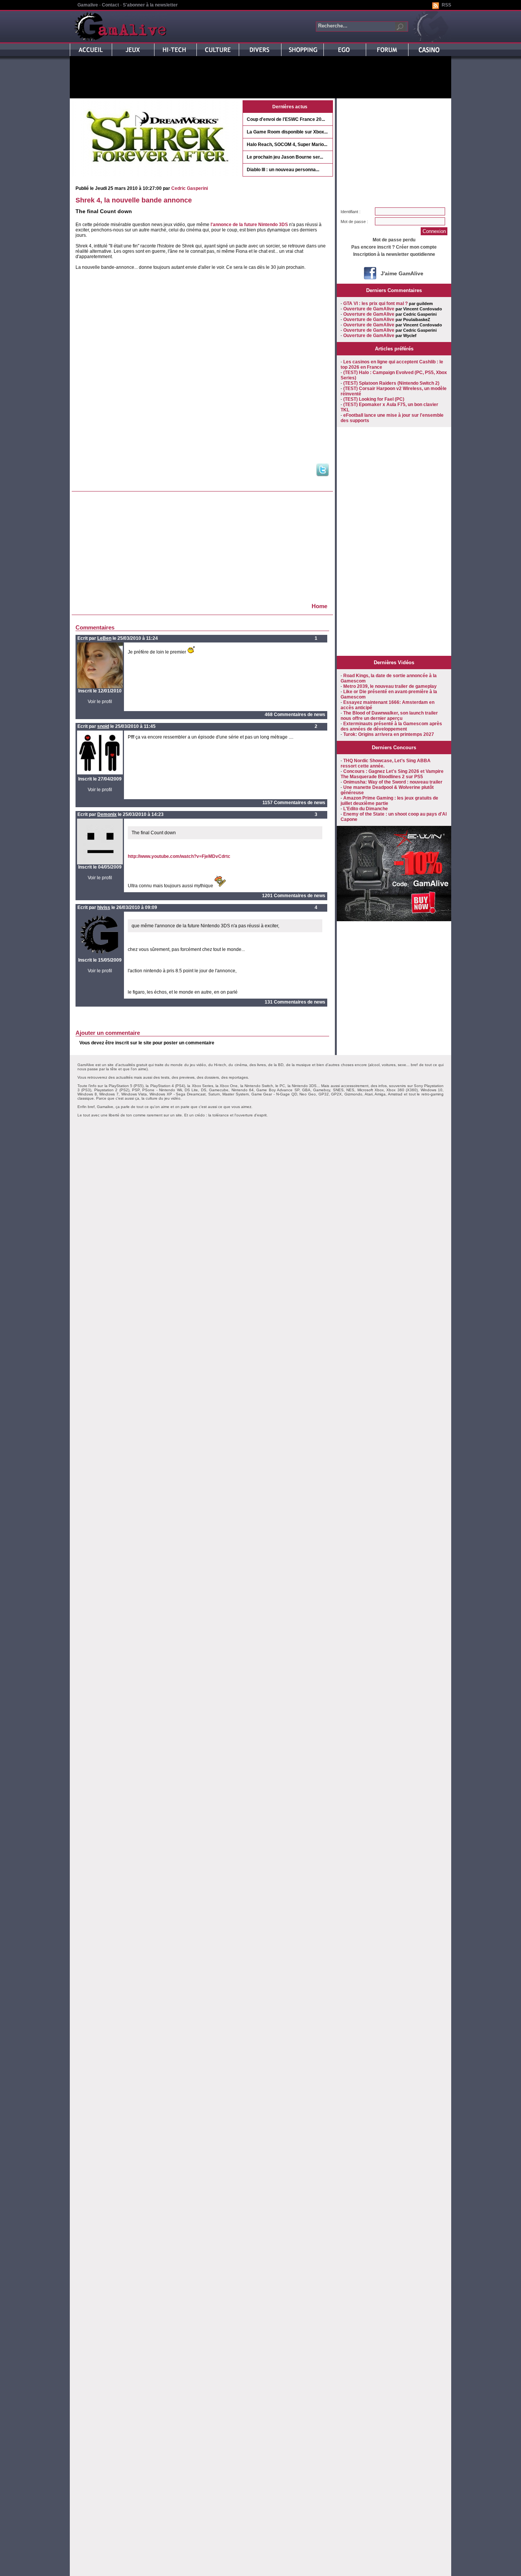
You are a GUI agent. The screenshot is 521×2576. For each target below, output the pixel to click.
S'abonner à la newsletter (150, 5)
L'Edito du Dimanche (366, 809)
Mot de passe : (354, 222)
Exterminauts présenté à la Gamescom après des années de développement (391, 726)
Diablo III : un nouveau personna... (283, 170)
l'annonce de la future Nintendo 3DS (249, 225)
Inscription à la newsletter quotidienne (394, 254)
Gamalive (88, 5)
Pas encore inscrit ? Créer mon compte (394, 247)
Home (319, 606)
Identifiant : (351, 212)
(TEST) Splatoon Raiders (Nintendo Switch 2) (391, 383)
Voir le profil (100, 702)
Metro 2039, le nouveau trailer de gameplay (390, 686)
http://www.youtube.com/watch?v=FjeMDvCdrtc (179, 856)
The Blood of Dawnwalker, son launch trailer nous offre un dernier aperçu (389, 716)
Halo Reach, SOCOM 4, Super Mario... (287, 145)
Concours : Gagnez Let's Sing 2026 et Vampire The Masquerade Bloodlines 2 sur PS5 (392, 774)
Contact (110, 5)
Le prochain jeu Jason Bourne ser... (285, 157)
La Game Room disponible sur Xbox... (287, 132)
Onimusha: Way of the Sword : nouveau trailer (393, 782)
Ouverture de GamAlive (369, 309)
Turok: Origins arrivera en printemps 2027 (389, 734)
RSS (446, 5)
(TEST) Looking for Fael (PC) (374, 399)
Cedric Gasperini (190, 188)
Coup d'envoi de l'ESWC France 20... (286, 119)
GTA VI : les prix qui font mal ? (375, 304)
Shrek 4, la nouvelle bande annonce (134, 200)
